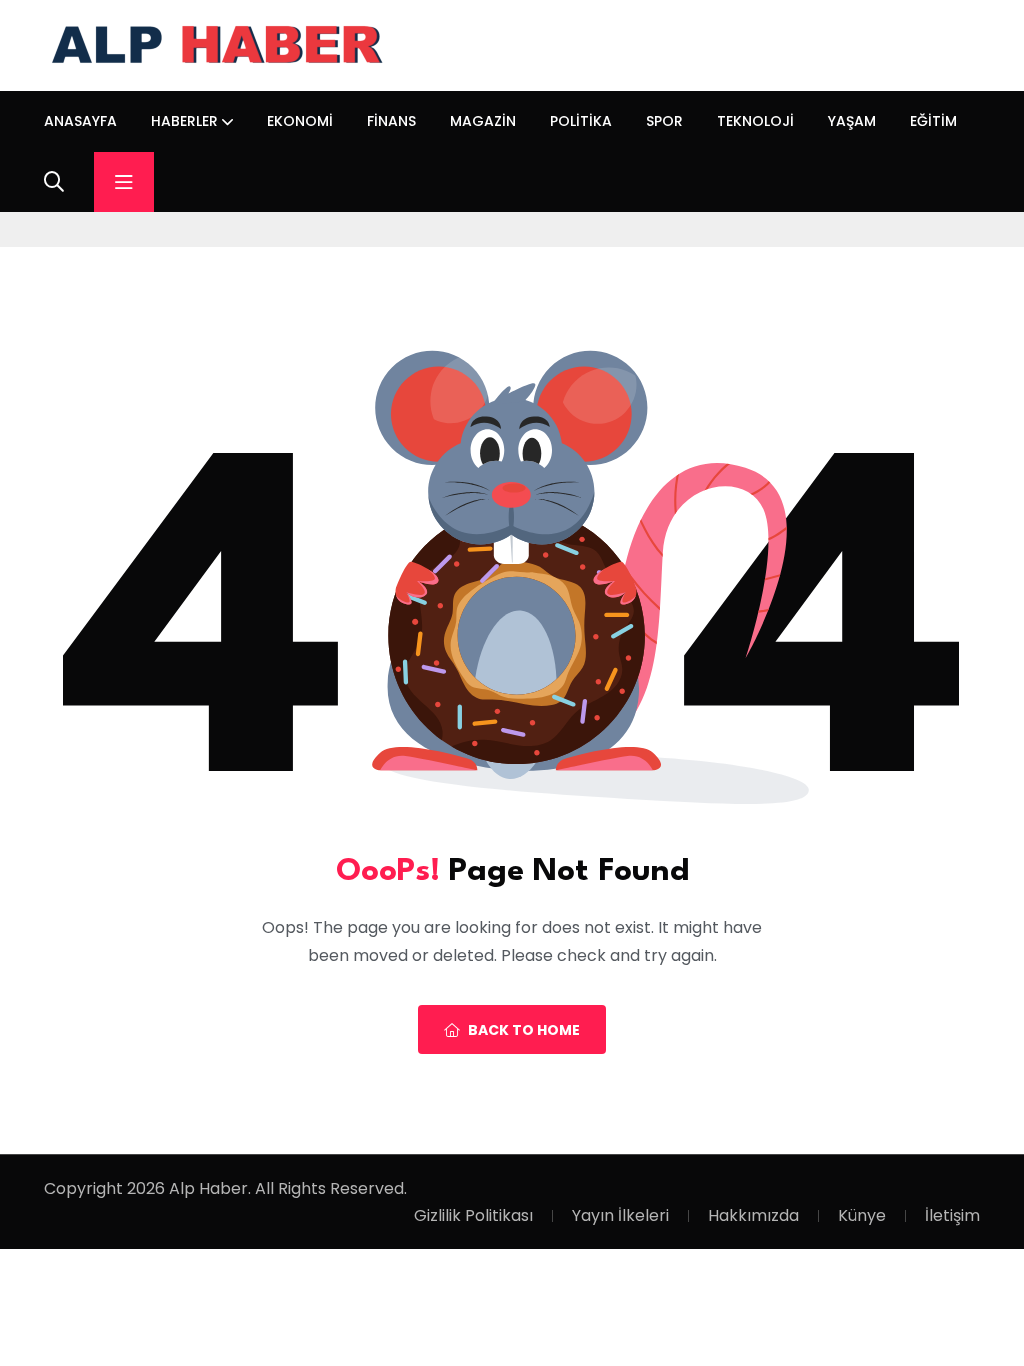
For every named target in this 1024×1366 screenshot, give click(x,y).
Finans (391, 121)
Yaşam (852, 121)
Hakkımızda (753, 1215)
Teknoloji (755, 121)
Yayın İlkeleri (620, 1215)
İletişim (952, 1215)
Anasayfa (80, 121)
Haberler (184, 121)
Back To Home (524, 1030)
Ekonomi (300, 121)
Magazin (483, 121)
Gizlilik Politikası (473, 1215)
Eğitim (933, 121)
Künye (862, 1215)
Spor (664, 121)
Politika (581, 121)
